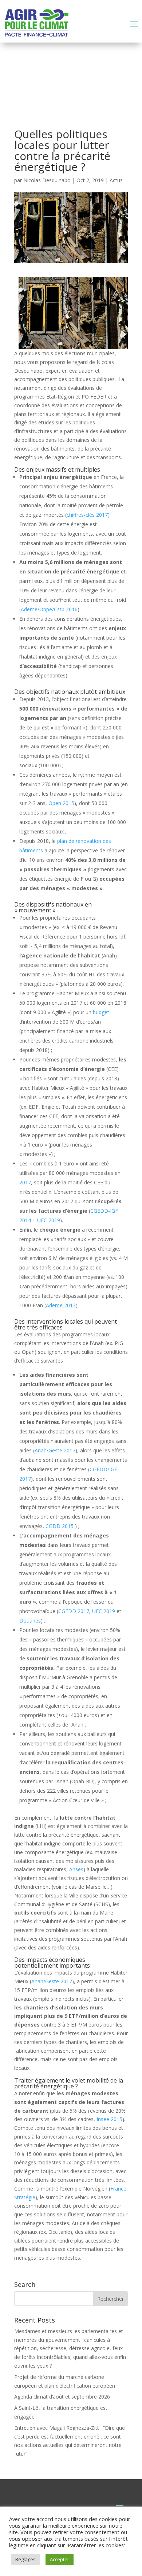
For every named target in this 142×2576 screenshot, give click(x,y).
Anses (76, 1869)
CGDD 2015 (60, 1526)
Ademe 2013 (61, 1305)
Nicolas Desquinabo (47, 180)
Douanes (30, 1621)
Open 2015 (61, 803)
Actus (116, 180)
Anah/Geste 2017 (55, 1450)
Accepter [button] (60, 2559)
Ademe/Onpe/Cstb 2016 (49, 609)
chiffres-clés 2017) (88, 515)
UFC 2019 (49, 1220)
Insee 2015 (109, 2119)
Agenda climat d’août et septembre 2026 (62, 2397)
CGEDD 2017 (74, 1611)
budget (101, 1012)
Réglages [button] (25, 2559)
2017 (25, 1182)
